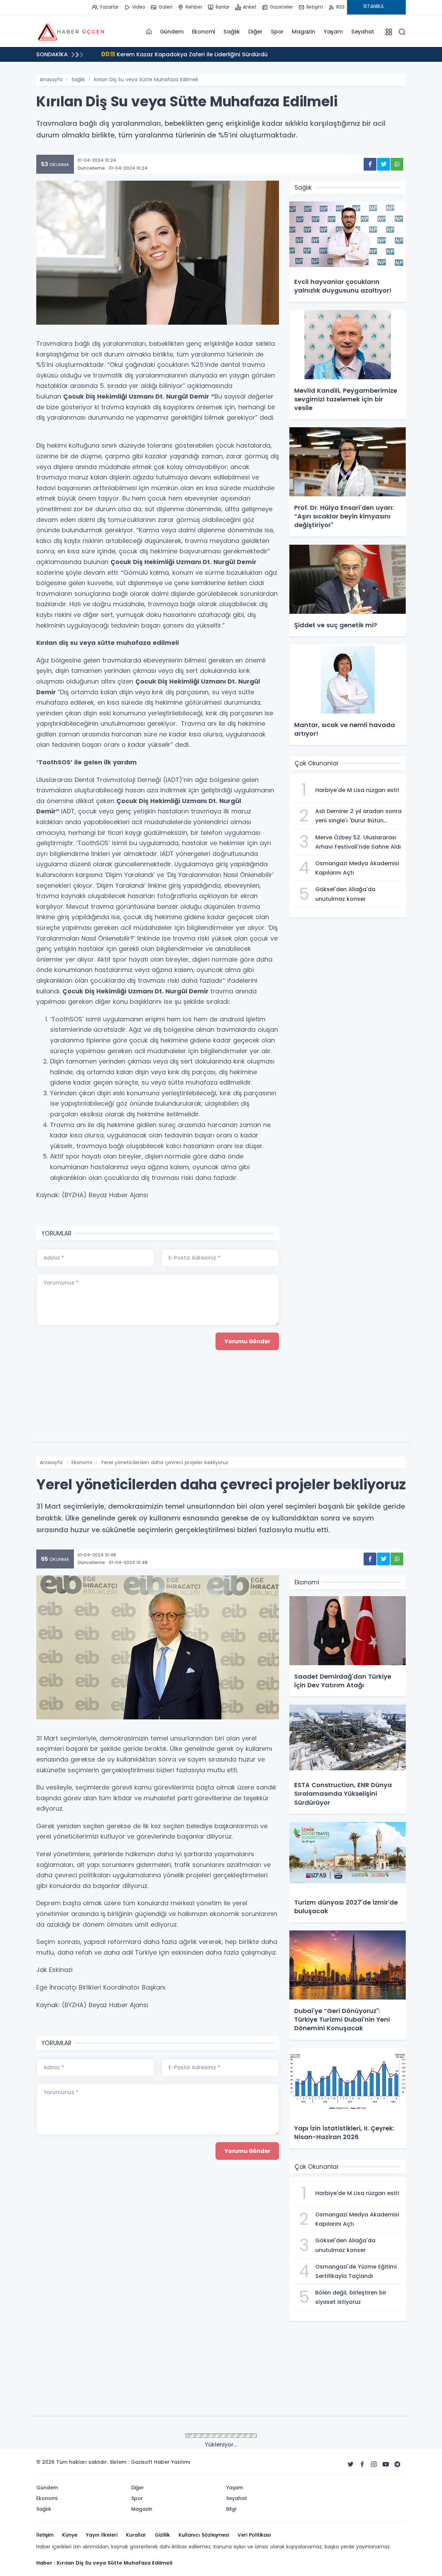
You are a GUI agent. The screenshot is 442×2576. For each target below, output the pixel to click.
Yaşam (333, 32)
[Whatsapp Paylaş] (397, 164)
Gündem (172, 32)
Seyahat (363, 32)
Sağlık (232, 32)
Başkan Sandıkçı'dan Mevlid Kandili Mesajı (170, 54)
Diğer (255, 32)
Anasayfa (51, 79)
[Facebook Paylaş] (370, 164)
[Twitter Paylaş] (383, 164)
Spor (277, 32)
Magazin (304, 32)
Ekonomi (204, 32)
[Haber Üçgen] (71, 31)
